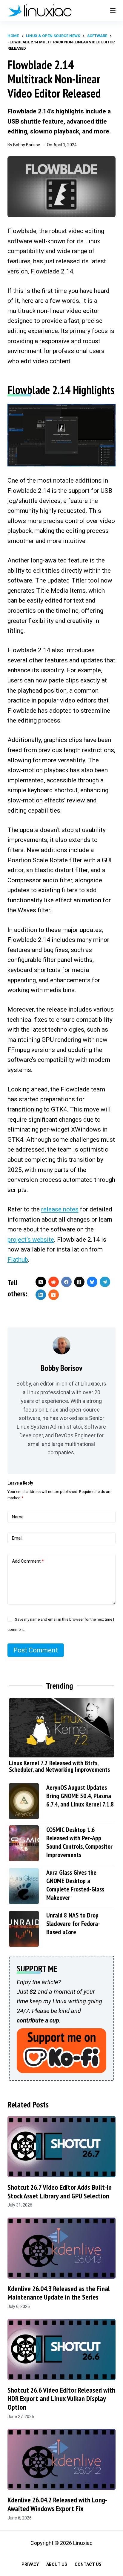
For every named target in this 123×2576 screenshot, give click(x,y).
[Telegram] (105, 1282)
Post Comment (36, 1650)
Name (18, 1517)
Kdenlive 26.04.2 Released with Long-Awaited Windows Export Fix (57, 2504)
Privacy (30, 2564)
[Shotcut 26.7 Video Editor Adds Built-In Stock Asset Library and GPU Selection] (62, 2147)
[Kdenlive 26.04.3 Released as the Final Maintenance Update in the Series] (62, 2248)
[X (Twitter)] (41, 1282)
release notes (60, 1209)
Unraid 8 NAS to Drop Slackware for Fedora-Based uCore (73, 1923)
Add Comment (28, 1561)
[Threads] (79, 1282)
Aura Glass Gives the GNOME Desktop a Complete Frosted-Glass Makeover (75, 1885)
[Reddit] (54, 1282)
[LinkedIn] (41, 1295)
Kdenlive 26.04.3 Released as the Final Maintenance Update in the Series (59, 2293)
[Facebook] (66, 1282)
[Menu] (113, 10)
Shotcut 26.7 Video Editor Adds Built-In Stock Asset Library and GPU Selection (60, 2192)
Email (17, 1538)
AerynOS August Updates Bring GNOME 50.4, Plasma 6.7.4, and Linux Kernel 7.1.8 (80, 1796)
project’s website (31, 1240)
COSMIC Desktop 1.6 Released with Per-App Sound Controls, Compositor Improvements (79, 1842)
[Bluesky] (92, 1282)
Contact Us (88, 2564)
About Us (57, 2564)
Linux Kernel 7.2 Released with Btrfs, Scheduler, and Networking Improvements (59, 1766)
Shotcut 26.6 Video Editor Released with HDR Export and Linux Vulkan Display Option (61, 2399)
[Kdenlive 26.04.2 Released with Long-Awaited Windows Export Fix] (62, 2459)
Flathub (18, 1260)
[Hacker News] (54, 1295)
